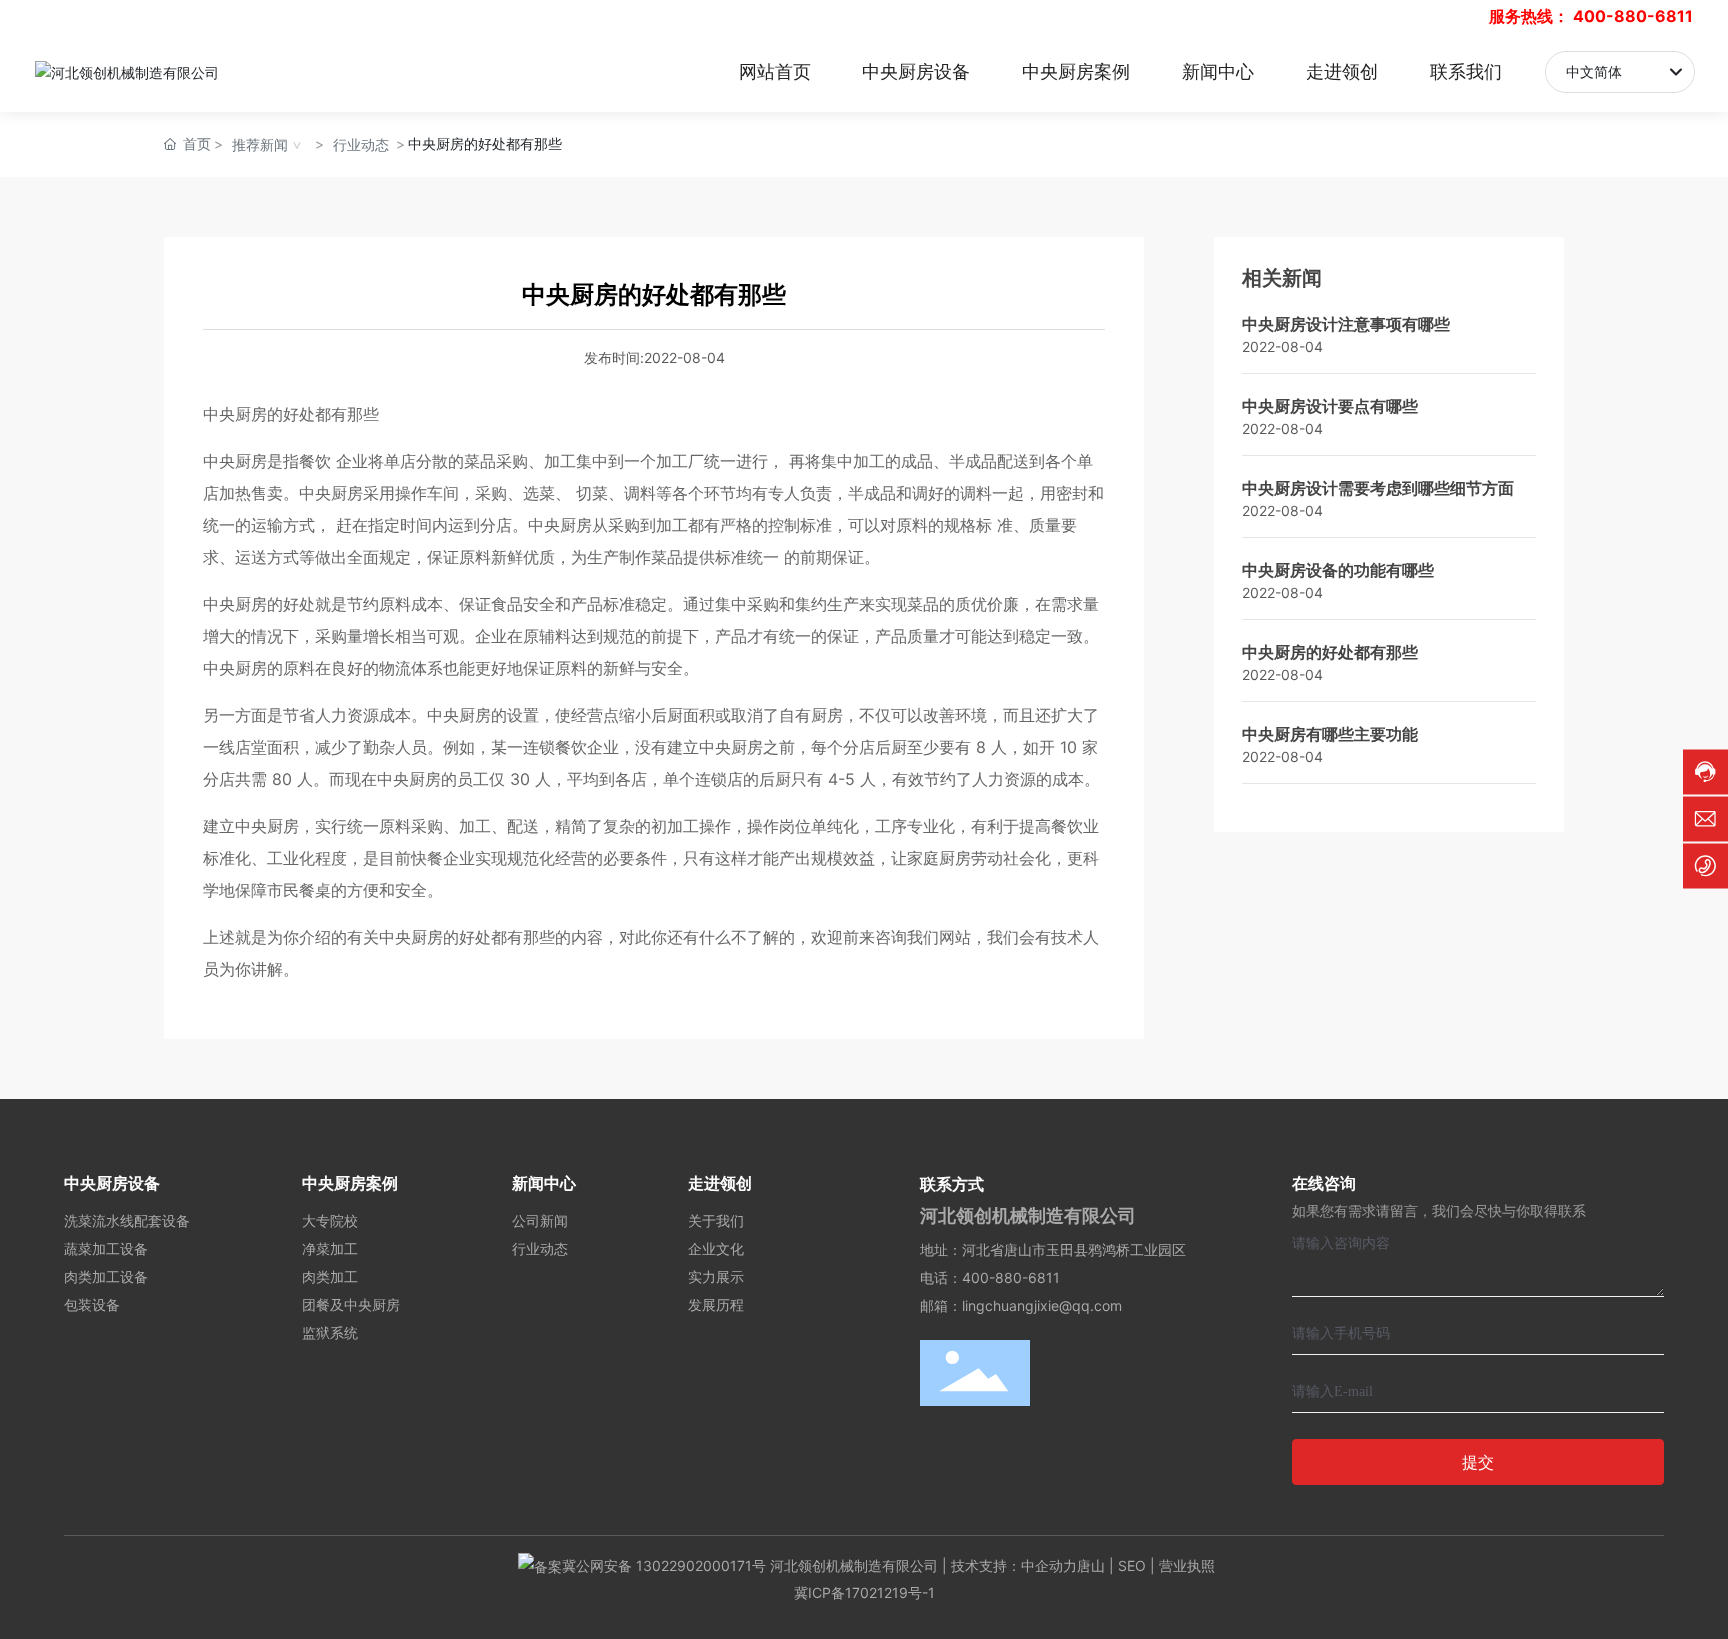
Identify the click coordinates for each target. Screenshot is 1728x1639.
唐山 (1091, 1565)
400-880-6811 (1633, 16)
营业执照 (1187, 1565)
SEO (1132, 1565)
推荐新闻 (260, 144)
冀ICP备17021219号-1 (864, 1592)
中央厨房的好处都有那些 (1330, 652)
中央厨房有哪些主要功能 (1330, 734)
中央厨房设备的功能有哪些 (1338, 570)
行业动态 (361, 144)
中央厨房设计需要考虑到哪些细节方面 (1378, 488)
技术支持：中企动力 (1014, 1565)
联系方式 (952, 1184)
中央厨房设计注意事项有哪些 (1346, 324)
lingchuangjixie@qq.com (1042, 1305)
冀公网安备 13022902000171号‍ (664, 1565)
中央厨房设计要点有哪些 (1330, 406)
